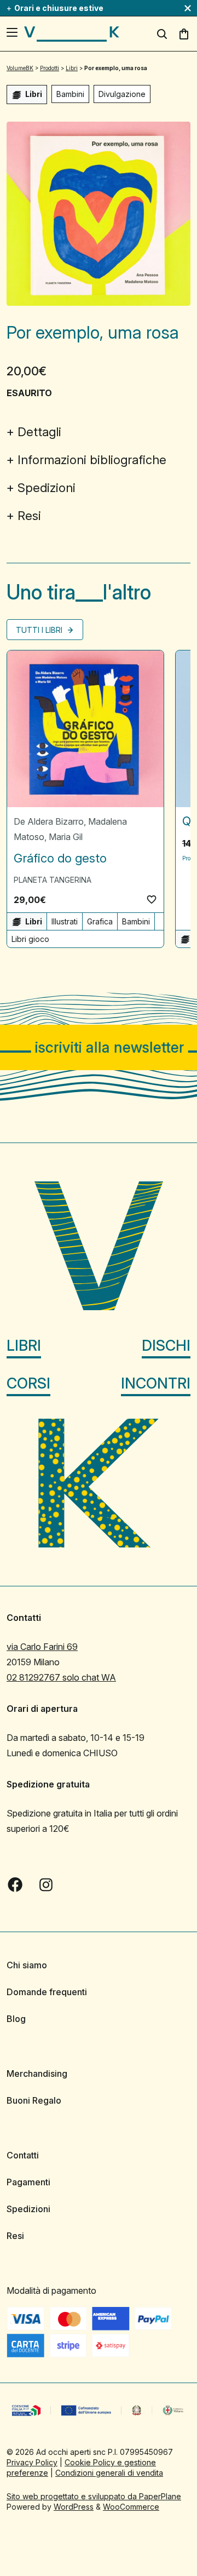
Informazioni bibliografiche (92, 460)
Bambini (70, 94)
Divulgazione (122, 94)
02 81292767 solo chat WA (61, 1677)
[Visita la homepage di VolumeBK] (72, 34)
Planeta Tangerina (53, 880)
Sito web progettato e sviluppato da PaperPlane (94, 2496)
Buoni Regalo (34, 2100)
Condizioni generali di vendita (109, 2473)
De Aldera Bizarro (49, 821)
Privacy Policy (32, 2462)
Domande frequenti (47, 1992)
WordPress (74, 2507)
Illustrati (65, 921)
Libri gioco (30, 939)
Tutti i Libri (40, 630)
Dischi (166, 1346)
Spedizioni (47, 488)
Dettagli (39, 432)
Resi (29, 516)
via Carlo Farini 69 (42, 1647)
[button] (152, 899)
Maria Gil (66, 837)
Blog (16, 2019)
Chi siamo (27, 1965)
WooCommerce (131, 2507)
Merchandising (37, 2074)
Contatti (23, 2155)
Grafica (100, 921)
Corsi (28, 1383)
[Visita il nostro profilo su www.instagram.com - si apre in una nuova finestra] (46, 1884)
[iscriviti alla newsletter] (99, 1047)
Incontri (156, 1383)
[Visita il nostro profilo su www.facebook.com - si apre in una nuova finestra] (15, 1884)
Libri (24, 1346)
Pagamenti (28, 2182)
